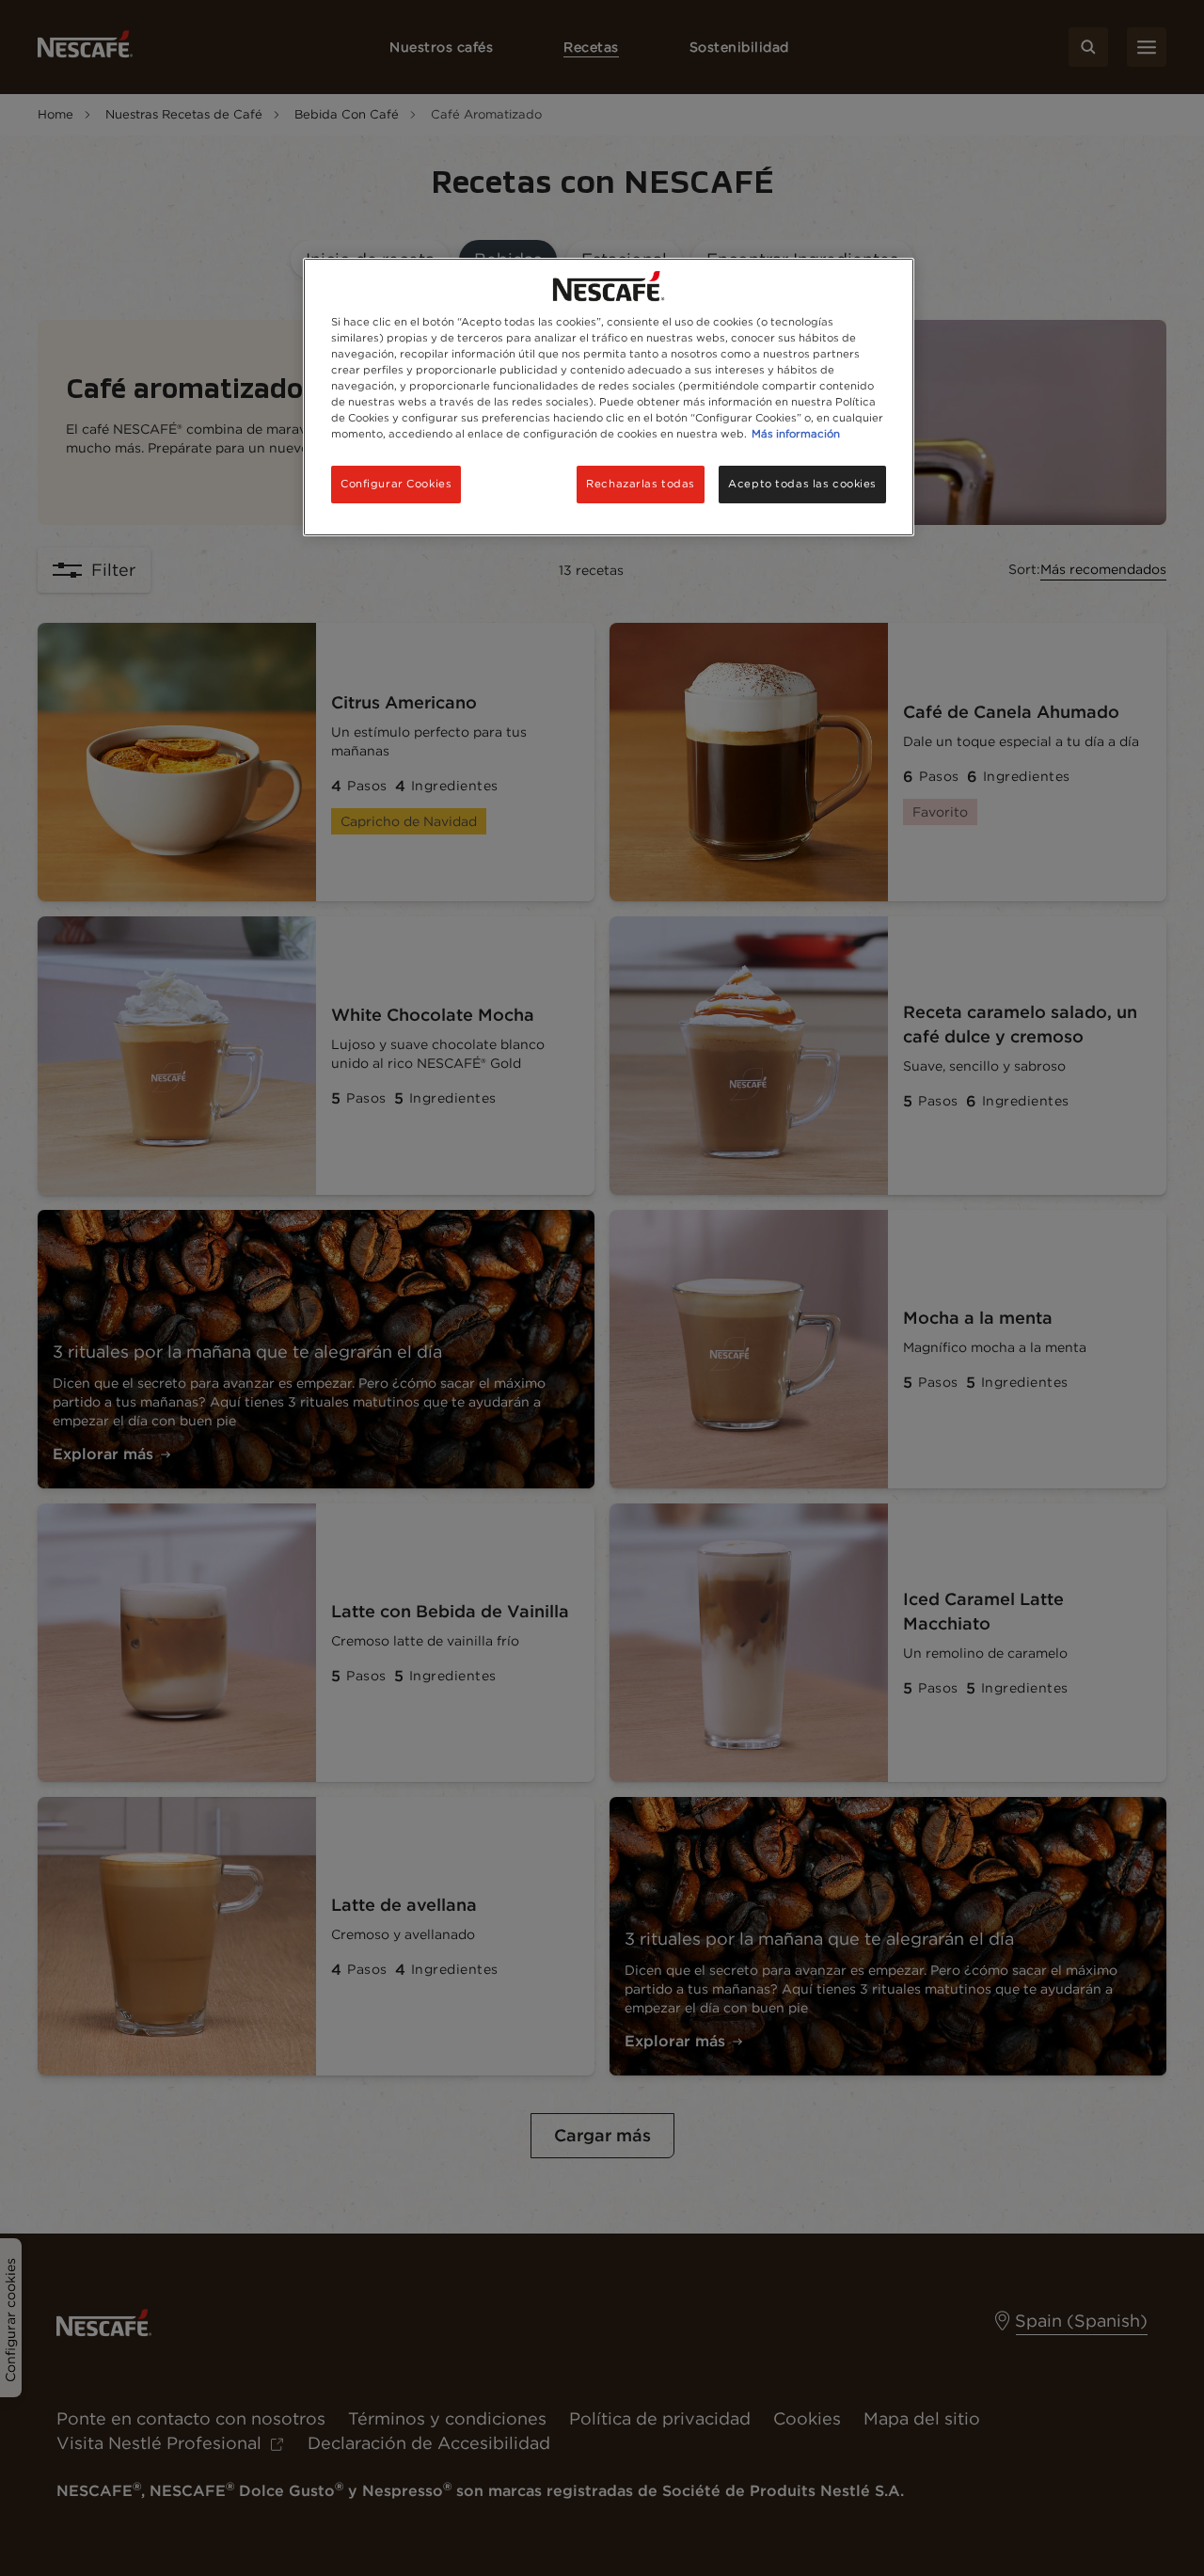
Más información (796, 434)
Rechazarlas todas (641, 484)
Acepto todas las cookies (802, 484)
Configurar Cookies (396, 484)
